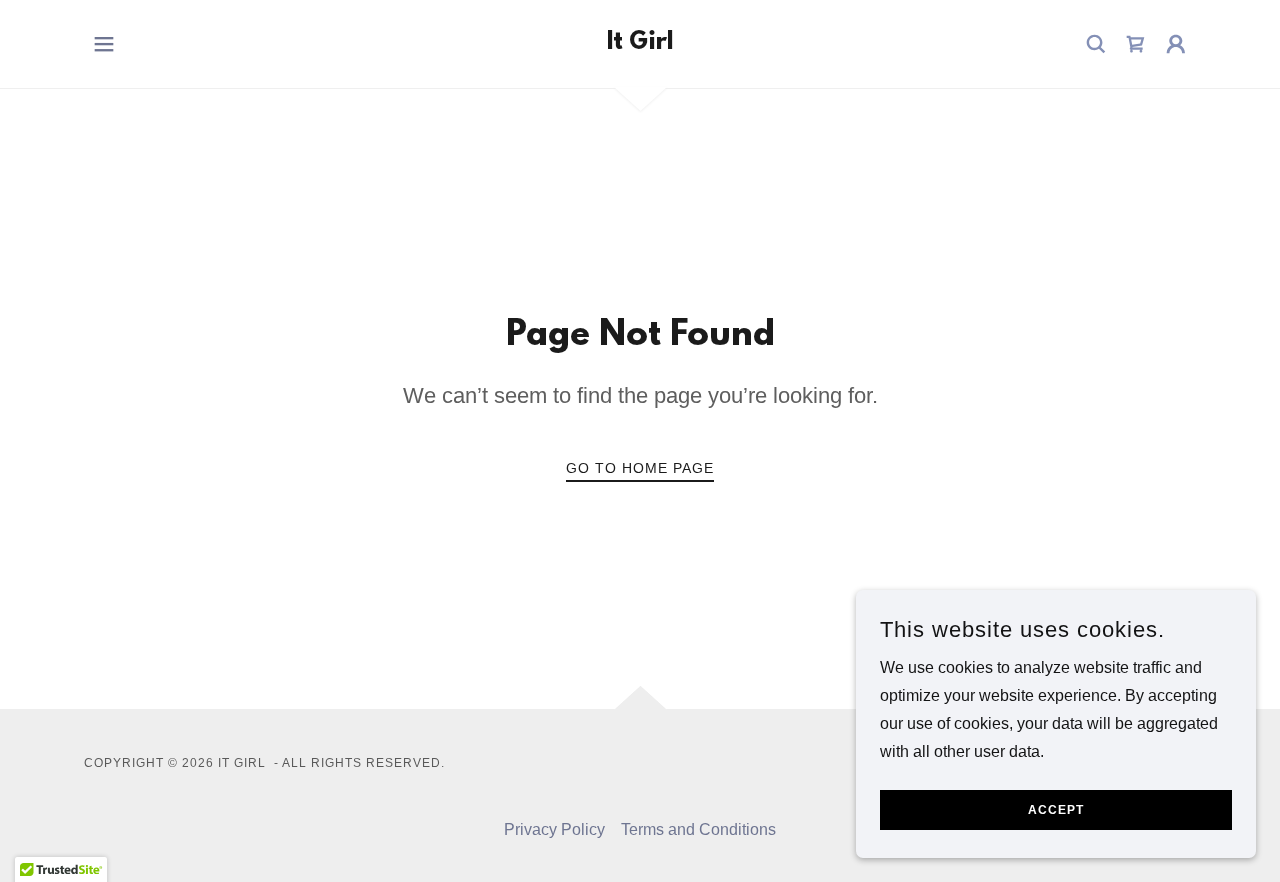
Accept (1056, 810)
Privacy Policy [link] (554, 829)
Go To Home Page (640, 468)
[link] (640, 43)
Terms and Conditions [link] (698, 829)
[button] (104, 44)
